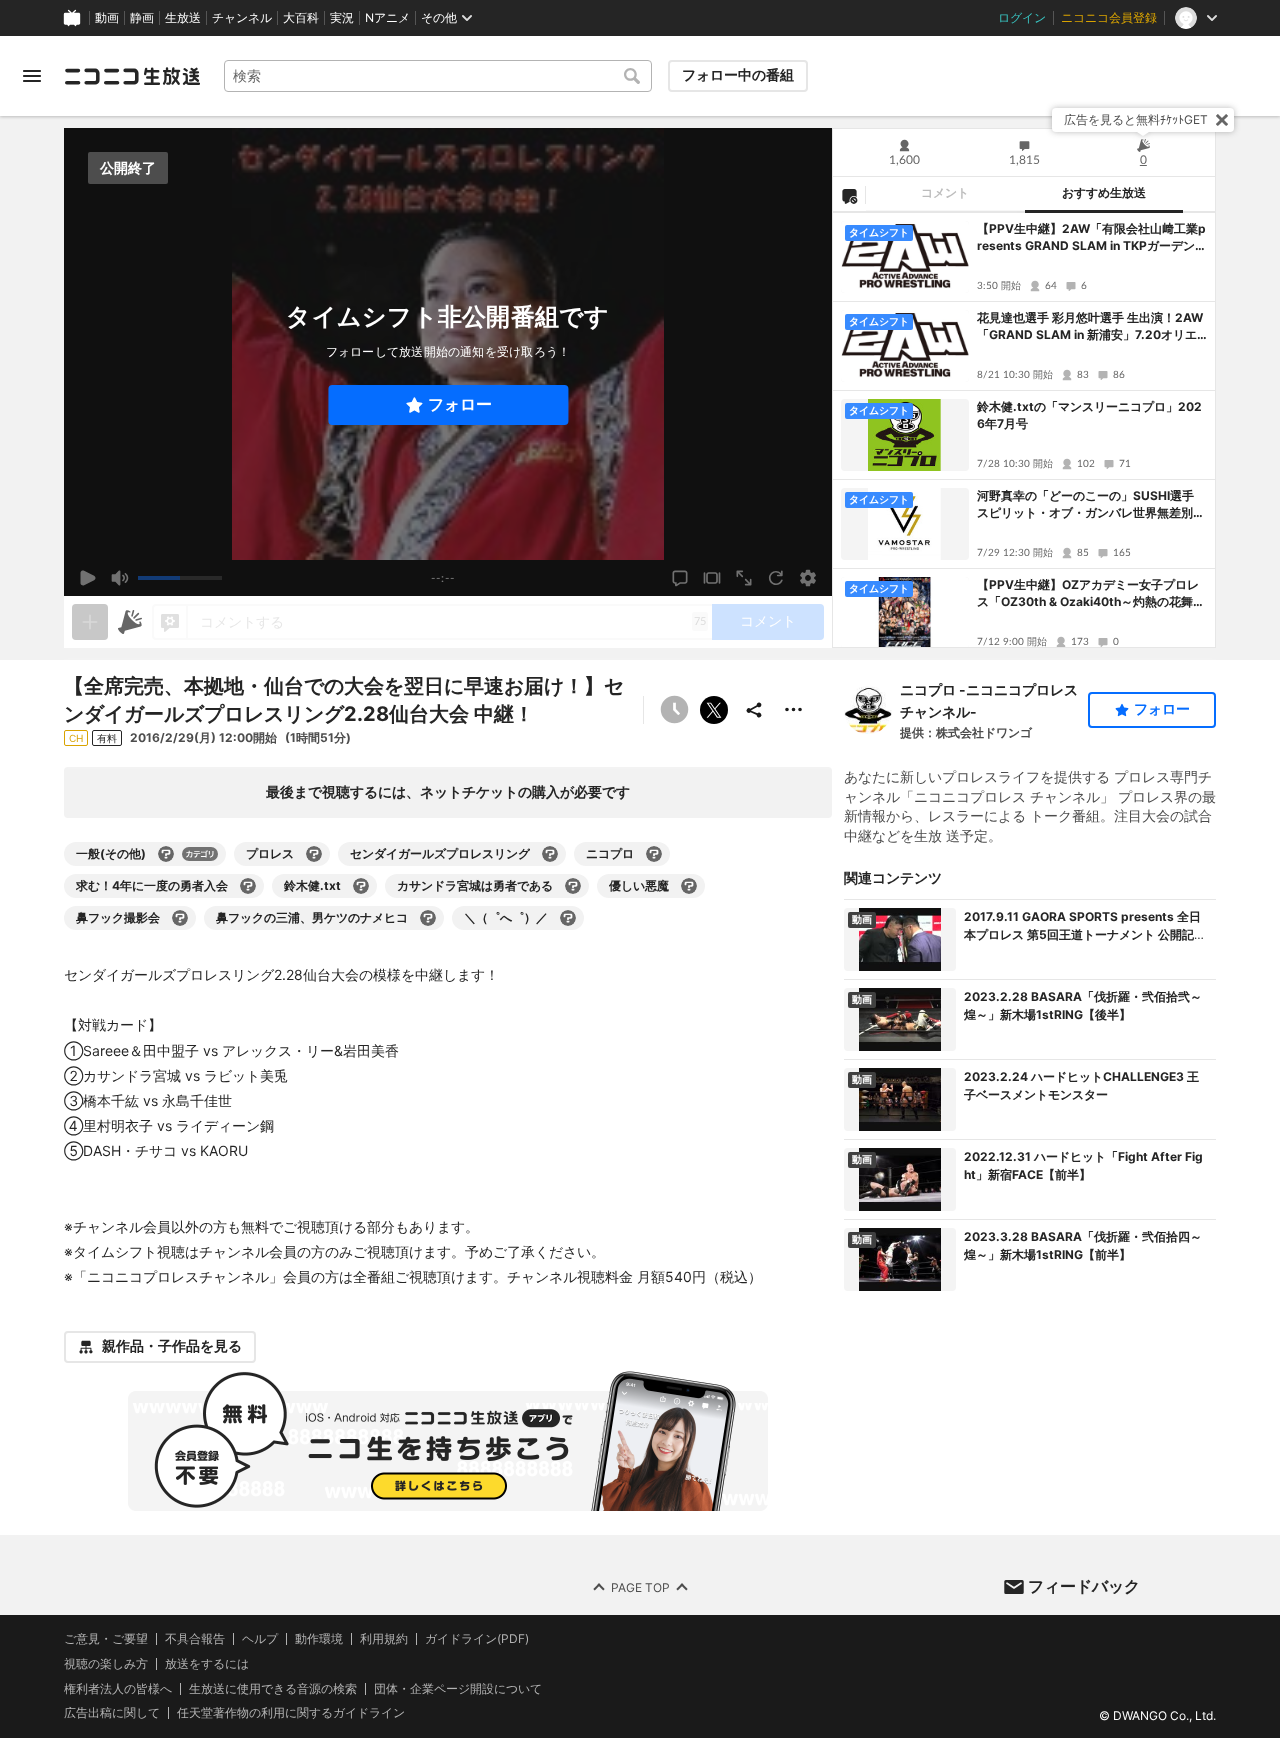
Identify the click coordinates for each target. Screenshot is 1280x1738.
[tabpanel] (1024, 430)
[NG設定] (849, 195)
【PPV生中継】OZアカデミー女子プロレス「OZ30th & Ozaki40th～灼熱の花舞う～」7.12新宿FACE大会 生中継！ (1091, 594)
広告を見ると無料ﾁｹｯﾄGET (1136, 119)
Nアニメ (387, 18)
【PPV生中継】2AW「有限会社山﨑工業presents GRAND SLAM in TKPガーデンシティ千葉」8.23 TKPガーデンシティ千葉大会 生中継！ (1092, 238)
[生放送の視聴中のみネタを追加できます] (90, 622)
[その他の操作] (794, 710)
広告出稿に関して (112, 1712)
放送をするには (207, 1663)
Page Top (640, 1586)
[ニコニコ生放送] (132, 76)
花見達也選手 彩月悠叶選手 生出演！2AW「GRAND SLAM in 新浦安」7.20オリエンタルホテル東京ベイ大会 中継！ (1090, 327)
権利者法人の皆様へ (118, 1687)
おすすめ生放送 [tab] (1104, 193)
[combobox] (438, 76)
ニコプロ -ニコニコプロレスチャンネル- (989, 700)
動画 (107, 18)
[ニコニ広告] (130, 622)
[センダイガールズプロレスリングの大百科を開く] (550, 854)
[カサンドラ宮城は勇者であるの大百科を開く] (573, 886)
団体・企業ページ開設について (458, 1688)
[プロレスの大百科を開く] (314, 854)
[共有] (754, 710)
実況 (342, 18)
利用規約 (384, 1639)
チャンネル (242, 18)
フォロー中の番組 (738, 75)
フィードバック (1084, 1586)
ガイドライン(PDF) (477, 1639)
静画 (142, 18)
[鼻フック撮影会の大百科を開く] (180, 918)
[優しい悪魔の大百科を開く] (689, 886)
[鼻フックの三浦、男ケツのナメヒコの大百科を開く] (428, 918)
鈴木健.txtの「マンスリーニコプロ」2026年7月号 (1089, 415)
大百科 (301, 18)
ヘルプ (260, 1639)
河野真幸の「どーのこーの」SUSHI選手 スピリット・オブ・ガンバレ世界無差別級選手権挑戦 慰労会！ (1091, 505)
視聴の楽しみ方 (106, 1662)
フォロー (460, 404)
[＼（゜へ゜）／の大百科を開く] (568, 918)
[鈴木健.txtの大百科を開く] (361, 886)
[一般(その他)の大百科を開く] (166, 854)
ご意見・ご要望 (106, 1638)
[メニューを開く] (32, 76)
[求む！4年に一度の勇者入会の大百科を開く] (248, 886)
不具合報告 (195, 1639)
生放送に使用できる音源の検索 (273, 1688)
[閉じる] (1222, 120)
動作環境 (319, 1639)
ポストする (714, 710)
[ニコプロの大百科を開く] (654, 854)
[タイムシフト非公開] (674, 710)
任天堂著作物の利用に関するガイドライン (291, 1713)
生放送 (183, 18)
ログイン (1022, 18)
